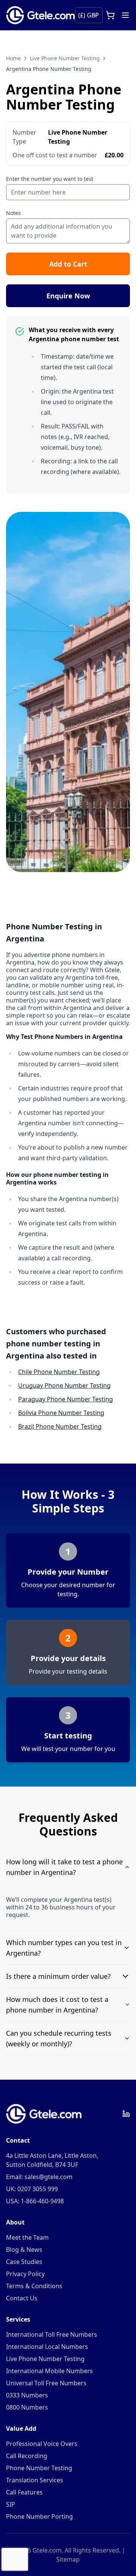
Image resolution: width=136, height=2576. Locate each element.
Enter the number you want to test (50, 179)
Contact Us (22, 2298)
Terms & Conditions (34, 2286)
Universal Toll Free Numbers (46, 2383)
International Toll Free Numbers (52, 2334)
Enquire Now (68, 296)
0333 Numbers (27, 2395)
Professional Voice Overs (42, 2444)
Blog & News (24, 2250)
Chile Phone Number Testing (59, 1372)
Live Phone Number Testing (65, 58)
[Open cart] (110, 15)
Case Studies (24, 2262)
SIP (11, 2504)
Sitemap (68, 2559)
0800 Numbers (27, 2407)
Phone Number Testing (39, 2468)
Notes (13, 213)
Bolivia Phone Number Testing (61, 1413)
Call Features (24, 2492)
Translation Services (35, 2480)
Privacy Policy (25, 2274)
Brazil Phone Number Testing (60, 1426)
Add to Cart (68, 264)
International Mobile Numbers (49, 2371)
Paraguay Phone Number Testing (66, 1399)
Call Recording (27, 2456)
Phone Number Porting (39, 2516)
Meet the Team (27, 2237)
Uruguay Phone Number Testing (64, 1385)
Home (13, 58)
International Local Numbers (47, 2347)
